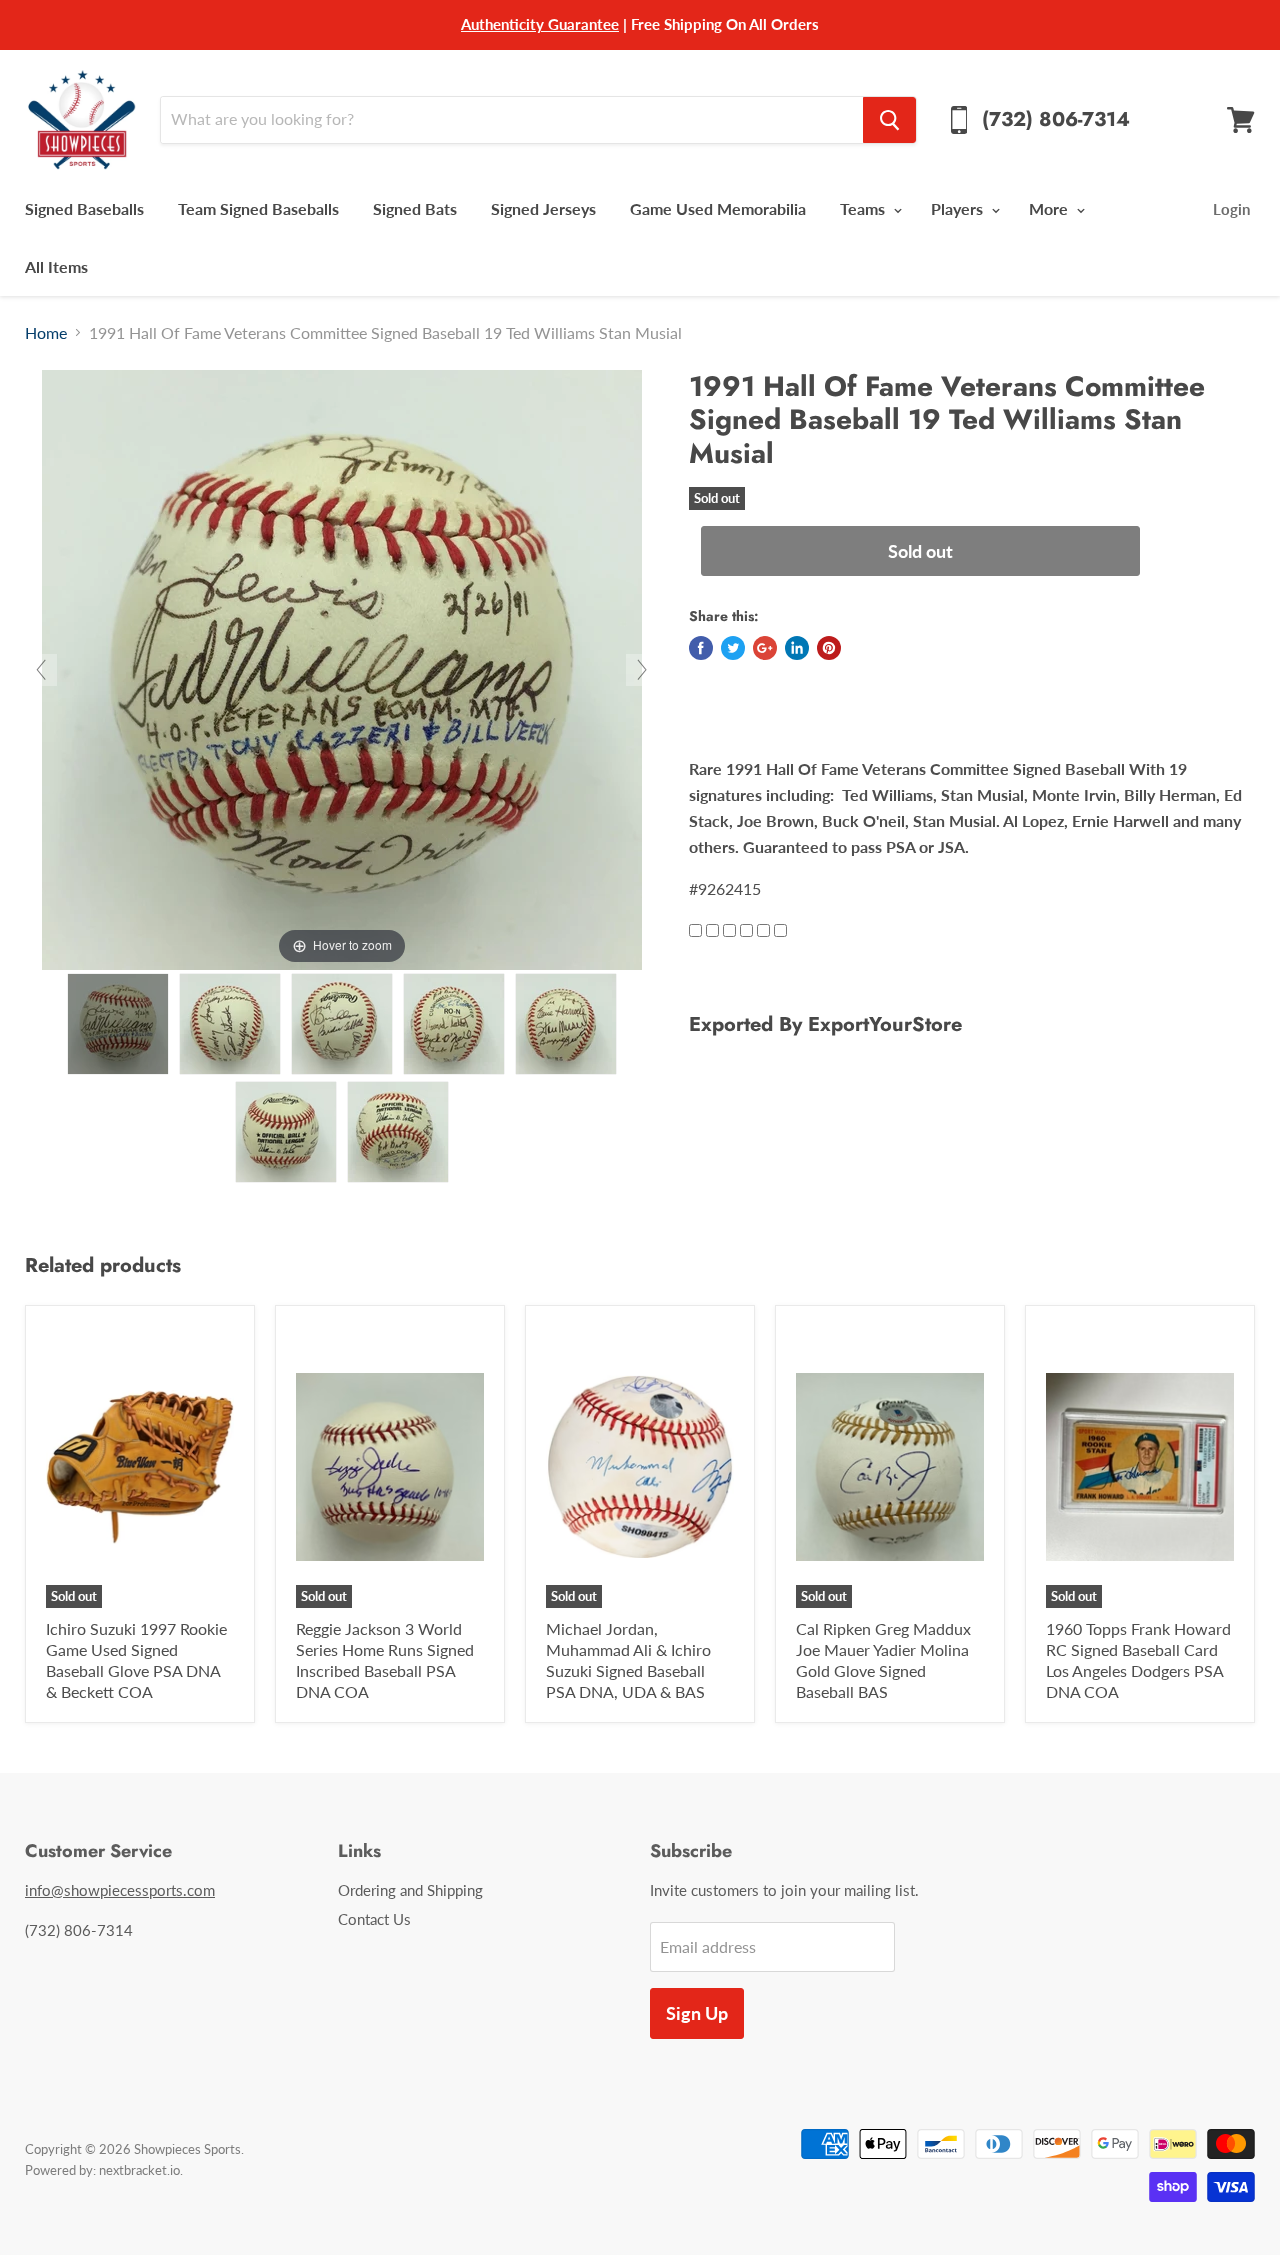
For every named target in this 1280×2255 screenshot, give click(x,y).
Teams (864, 208)
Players (959, 208)
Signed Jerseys (543, 208)
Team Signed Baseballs (258, 208)
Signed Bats (415, 208)
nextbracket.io (139, 2170)
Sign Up (697, 2013)
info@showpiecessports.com (120, 1890)
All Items (56, 266)
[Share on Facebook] (701, 648)
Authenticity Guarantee (540, 24)
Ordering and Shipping (410, 1890)
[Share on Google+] (765, 648)
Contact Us (374, 1919)
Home (46, 333)
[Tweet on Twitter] (733, 648)
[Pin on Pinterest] (829, 648)
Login (1231, 209)
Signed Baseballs (84, 208)
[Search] (889, 120)
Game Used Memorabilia (718, 208)
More (1050, 208)
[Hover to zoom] (342, 667)
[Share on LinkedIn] (797, 648)
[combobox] (511, 120)
